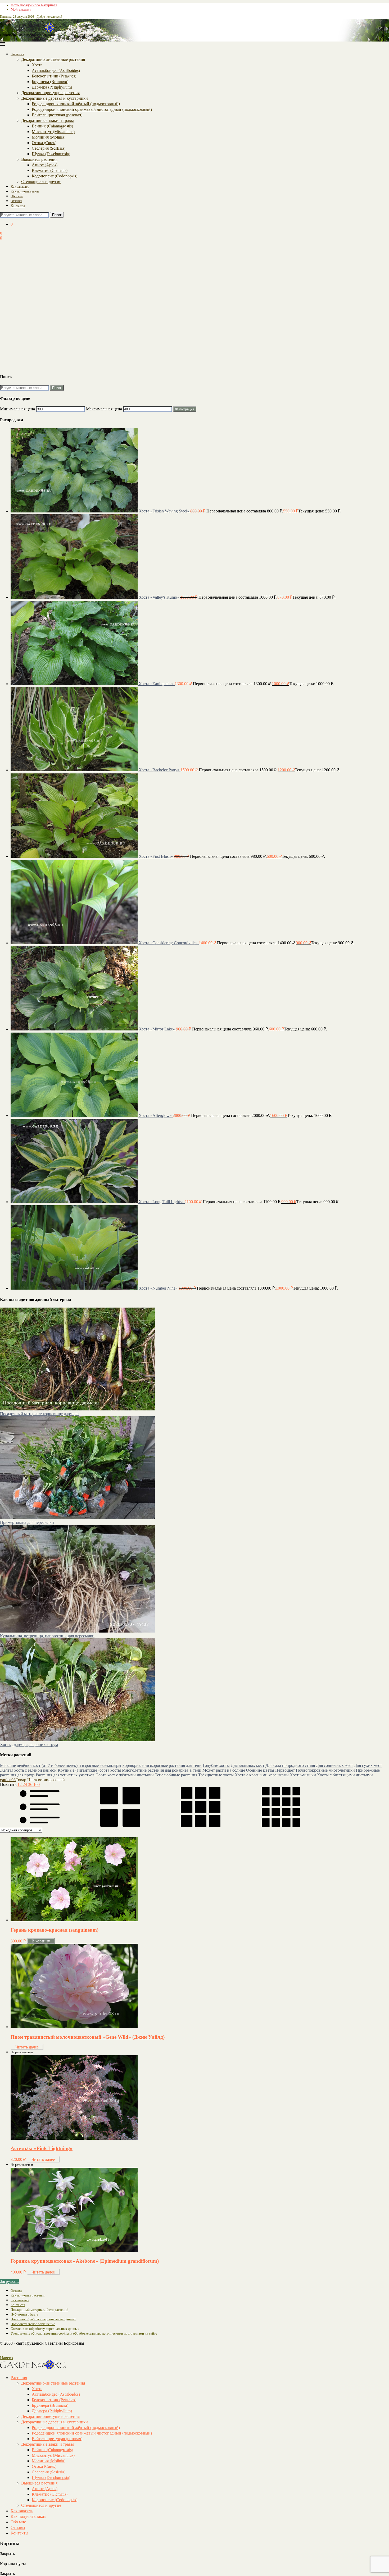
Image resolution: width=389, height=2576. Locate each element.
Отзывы (16, 201)
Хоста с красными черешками (262, 1775)
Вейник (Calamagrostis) (52, 126)
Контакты (18, 205)
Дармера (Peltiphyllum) (52, 87)
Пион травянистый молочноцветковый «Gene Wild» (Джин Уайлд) (88, 2037)
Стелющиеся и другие (41, 181)
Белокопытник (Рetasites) (54, 76)
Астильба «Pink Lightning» (42, 2148)
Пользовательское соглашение (33, 2324)
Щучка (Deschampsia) (51, 153)
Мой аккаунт (21, 9)
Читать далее (27, 2047)
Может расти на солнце (224, 1770)
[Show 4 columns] (281, 1825)
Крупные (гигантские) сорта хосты (89, 1770)
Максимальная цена (104, 409)
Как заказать (20, 186)
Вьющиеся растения (39, 159)
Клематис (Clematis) (50, 170)
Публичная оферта (24, 2314)
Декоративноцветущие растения (50, 92)
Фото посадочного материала (34, 5)
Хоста (37, 65)
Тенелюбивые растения (176, 1775)
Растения (17, 54)
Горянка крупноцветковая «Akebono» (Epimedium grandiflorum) (85, 2261)
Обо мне (17, 196)
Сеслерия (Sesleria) (49, 148)
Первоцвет (285, 1770)
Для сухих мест (368, 1765)
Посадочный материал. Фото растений (39, 2310)
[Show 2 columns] (121, 1825)
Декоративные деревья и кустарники (55, 98)
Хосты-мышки (303, 1775)
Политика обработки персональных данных (43, 2319)
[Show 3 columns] (201, 1825)
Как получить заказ (25, 191)
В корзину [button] (41, 1941)
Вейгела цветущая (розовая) (57, 115)
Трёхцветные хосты (216, 1775)
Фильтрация (185, 409)
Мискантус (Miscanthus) (53, 131)
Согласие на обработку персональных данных (45, 2329)
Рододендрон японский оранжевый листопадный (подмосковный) (92, 109)
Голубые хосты (216, 1765)
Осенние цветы (260, 1770)
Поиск (57, 215)
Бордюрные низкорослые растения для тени (162, 1765)
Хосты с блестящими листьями (345, 1775)
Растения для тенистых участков (65, 1775)
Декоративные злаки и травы (48, 120)
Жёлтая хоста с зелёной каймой (28, 1770)
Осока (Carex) (44, 142)
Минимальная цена (17, 409)
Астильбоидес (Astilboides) (56, 70)
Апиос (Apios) (45, 165)
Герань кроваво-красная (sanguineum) (55, 1930)
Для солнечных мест (334, 1765)
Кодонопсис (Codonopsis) (55, 176)
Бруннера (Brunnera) (50, 81)
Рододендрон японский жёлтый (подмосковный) (76, 104)
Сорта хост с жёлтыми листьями (125, 1775)
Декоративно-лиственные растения (53, 59)
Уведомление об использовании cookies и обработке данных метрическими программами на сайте (84, 2333)
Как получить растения (28, 2295)
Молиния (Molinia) (49, 137)
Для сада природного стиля (290, 1765)
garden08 (8, 1780)
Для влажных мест (248, 1765)
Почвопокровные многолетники (325, 1770)
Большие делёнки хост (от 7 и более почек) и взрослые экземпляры (61, 1765)
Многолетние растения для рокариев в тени (162, 1770)
